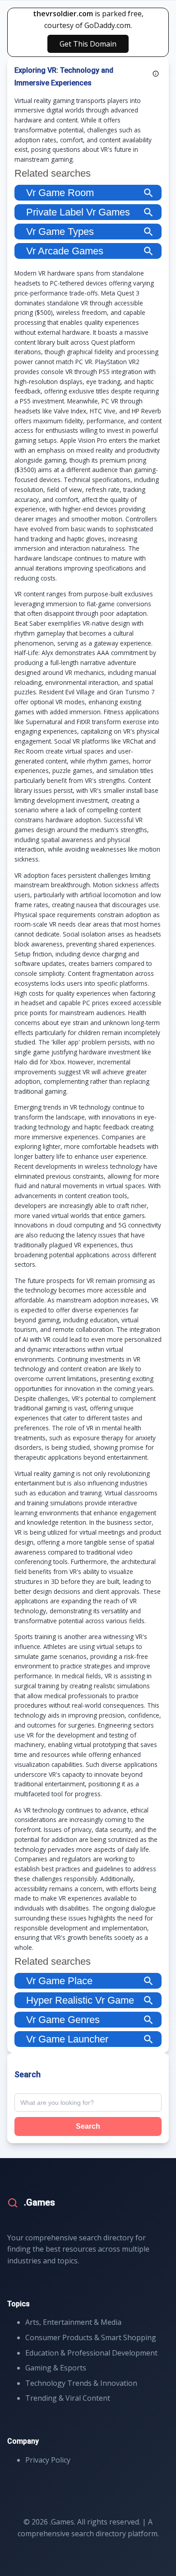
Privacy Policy (48, 2460)
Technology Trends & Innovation (81, 2383)
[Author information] (156, 74)
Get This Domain (88, 44)
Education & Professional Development (91, 2353)
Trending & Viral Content (68, 2398)
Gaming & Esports (56, 2368)
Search (88, 2126)
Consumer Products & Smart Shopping (91, 2337)
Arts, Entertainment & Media (73, 2322)
